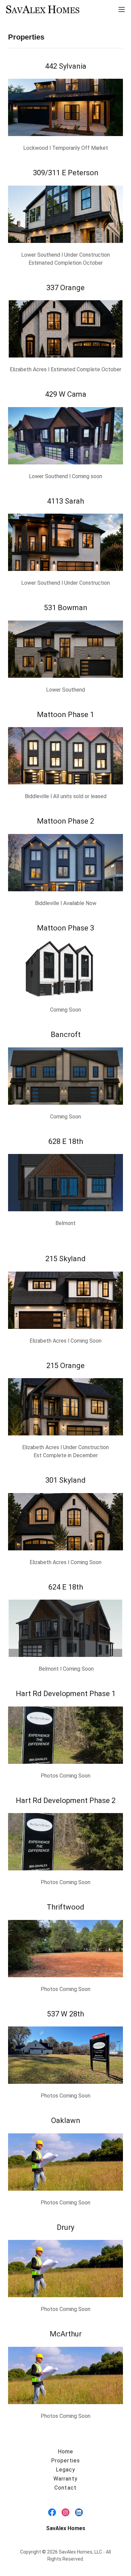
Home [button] (65, 2452)
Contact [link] (65, 2488)
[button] (122, 9)
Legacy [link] (65, 2470)
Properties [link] (65, 2461)
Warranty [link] (65, 2479)
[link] (43, 9)
